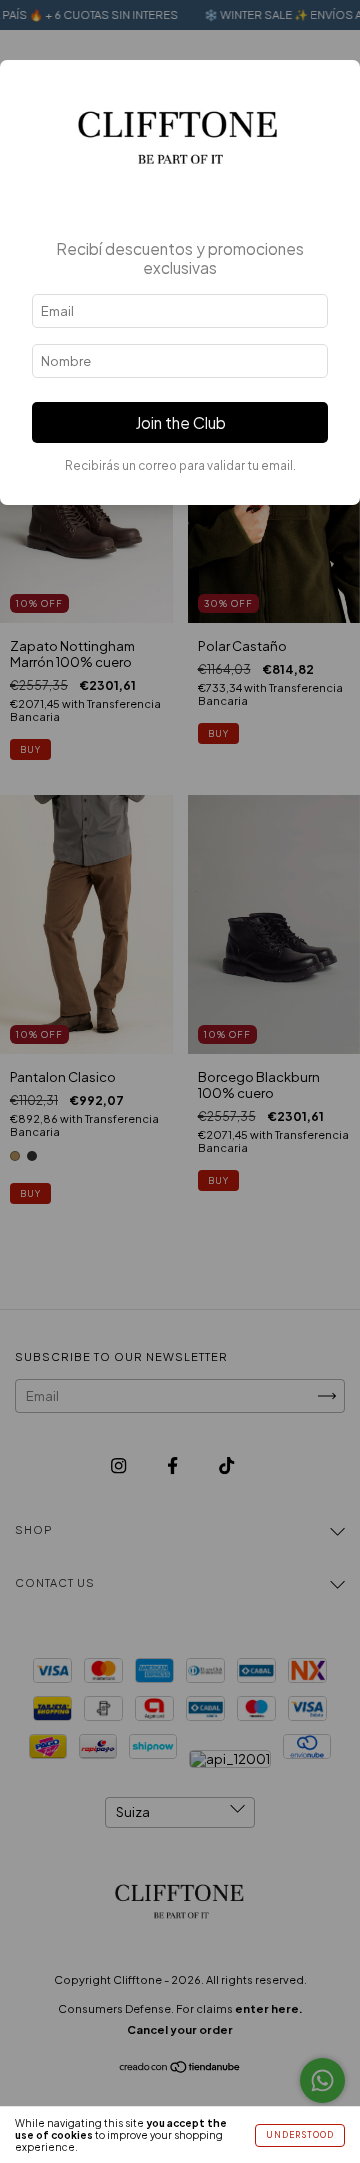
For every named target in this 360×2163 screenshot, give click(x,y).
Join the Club (180, 422)
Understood (300, 2135)
